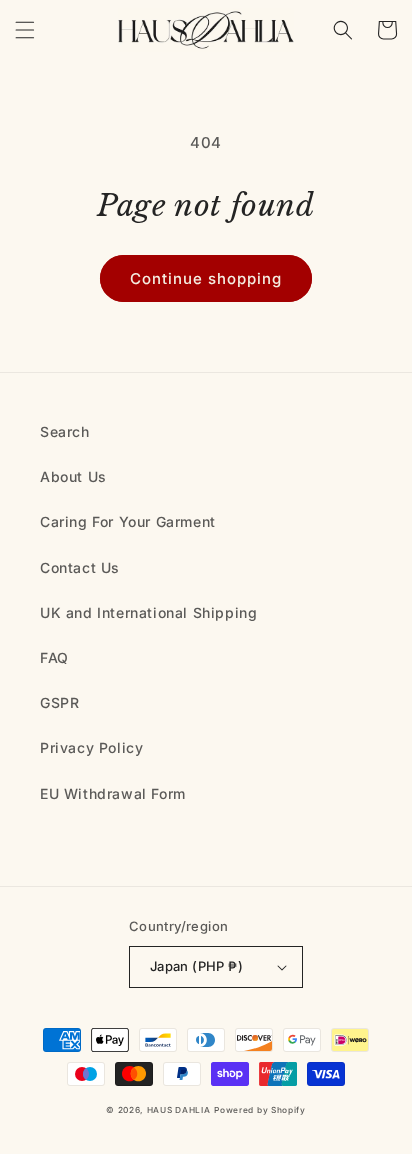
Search (65, 431)
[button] (25, 30)
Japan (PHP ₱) (196, 966)
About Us (73, 476)
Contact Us (80, 567)
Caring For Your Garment (128, 521)
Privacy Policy (91, 747)
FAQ (54, 657)
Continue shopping (206, 278)
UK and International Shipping (148, 612)
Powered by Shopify (260, 1110)
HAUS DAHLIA (179, 1110)
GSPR (59, 702)
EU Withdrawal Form (113, 793)
